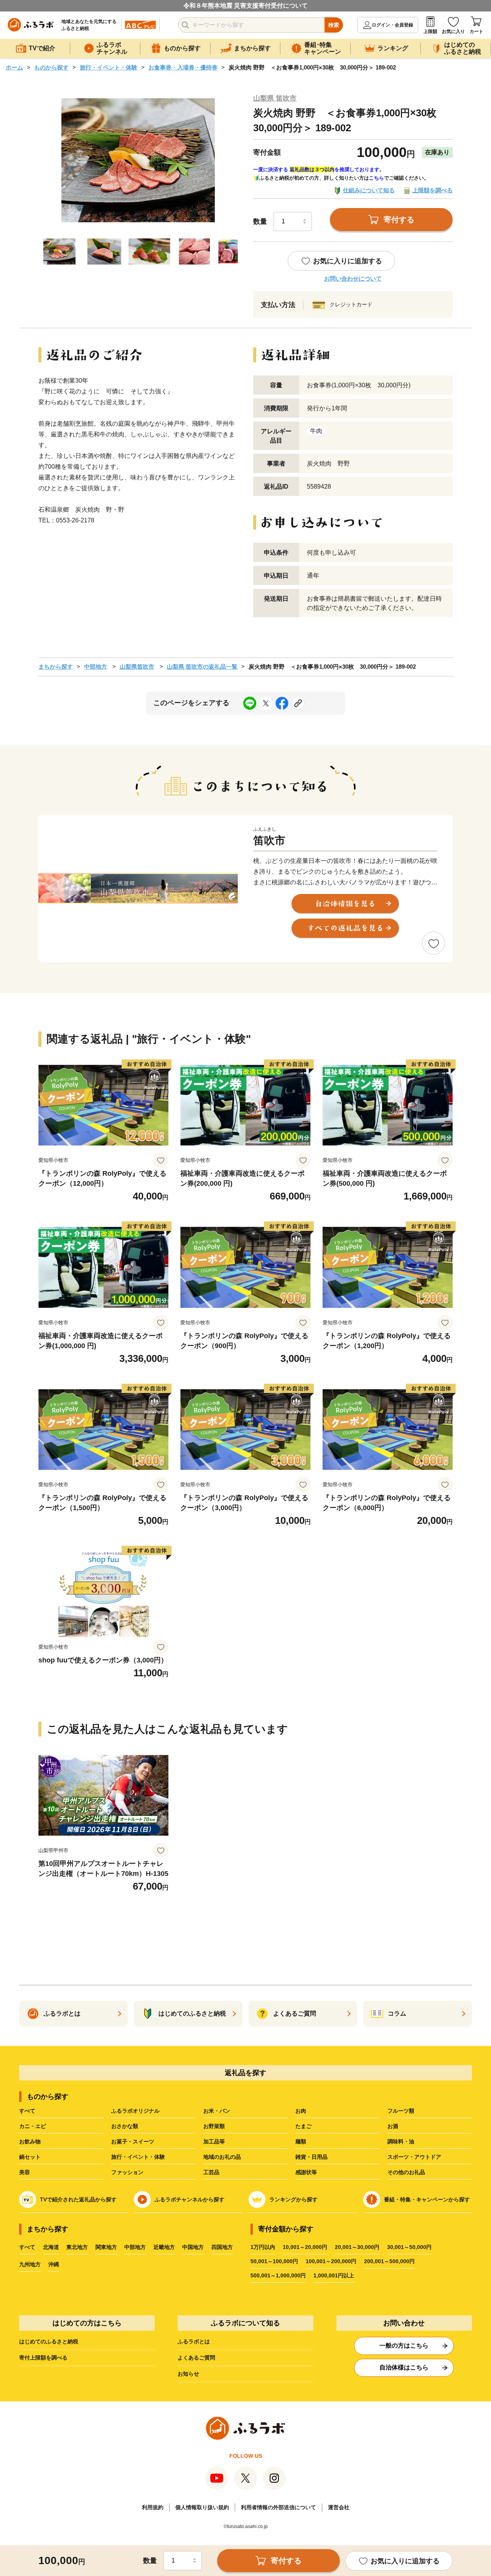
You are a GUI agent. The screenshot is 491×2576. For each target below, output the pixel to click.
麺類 (301, 2141)
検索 (334, 25)
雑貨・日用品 (311, 2157)
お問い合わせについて (353, 278)
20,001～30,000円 (357, 2247)
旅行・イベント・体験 (109, 67)
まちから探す (56, 667)
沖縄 (54, 2264)
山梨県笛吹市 (137, 667)
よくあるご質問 (196, 2358)
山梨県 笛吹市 (275, 98)
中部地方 (96, 667)
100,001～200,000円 (331, 2261)
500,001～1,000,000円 (278, 2275)
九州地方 (30, 2264)
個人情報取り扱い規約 (202, 2507)
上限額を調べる (433, 190)
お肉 (301, 2111)
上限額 (430, 31)
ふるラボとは (194, 2341)
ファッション (127, 2172)
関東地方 (106, 2247)
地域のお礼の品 (222, 2157)
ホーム (14, 67)
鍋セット (30, 2157)
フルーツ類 (401, 2111)
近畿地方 (164, 2247)
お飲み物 (30, 2141)
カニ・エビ (33, 2126)
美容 (25, 2172)
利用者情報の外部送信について (278, 2507)
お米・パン (217, 2111)
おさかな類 (125, 2126)
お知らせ (188, 2374)
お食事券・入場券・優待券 (183, 67)
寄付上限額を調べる (43, 2358)
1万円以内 (263, 2247)
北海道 (51, 2247)
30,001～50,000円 (409, 2247)
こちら (376, 178)
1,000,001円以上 (334, 2275)
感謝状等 (306, 2172)
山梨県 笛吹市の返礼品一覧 (202, 667)
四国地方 (222, 2247)
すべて (27, 2111)
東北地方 (77, 2247)
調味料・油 (401, 2141)
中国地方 (193, 2247)
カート (476, 31)
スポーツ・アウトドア (414, 2157)
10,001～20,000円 (305, 2247)
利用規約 (153, 2507)
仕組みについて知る (369, 190)
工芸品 (211, 2172)
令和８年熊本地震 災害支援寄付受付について (245, 6)
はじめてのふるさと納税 (49, 2341)
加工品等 (214, 2141)
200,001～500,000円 (389, 2261)
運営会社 (339, 2507)
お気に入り (453, 31)
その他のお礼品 (406, 2172)
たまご (303, 2126)
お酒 (393, 2126)
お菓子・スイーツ (133, 2141)
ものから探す (51, 67)
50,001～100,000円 (274, 2261)
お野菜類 (214, 2126)
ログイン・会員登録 (392, 25)
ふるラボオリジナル (135, 2111)
